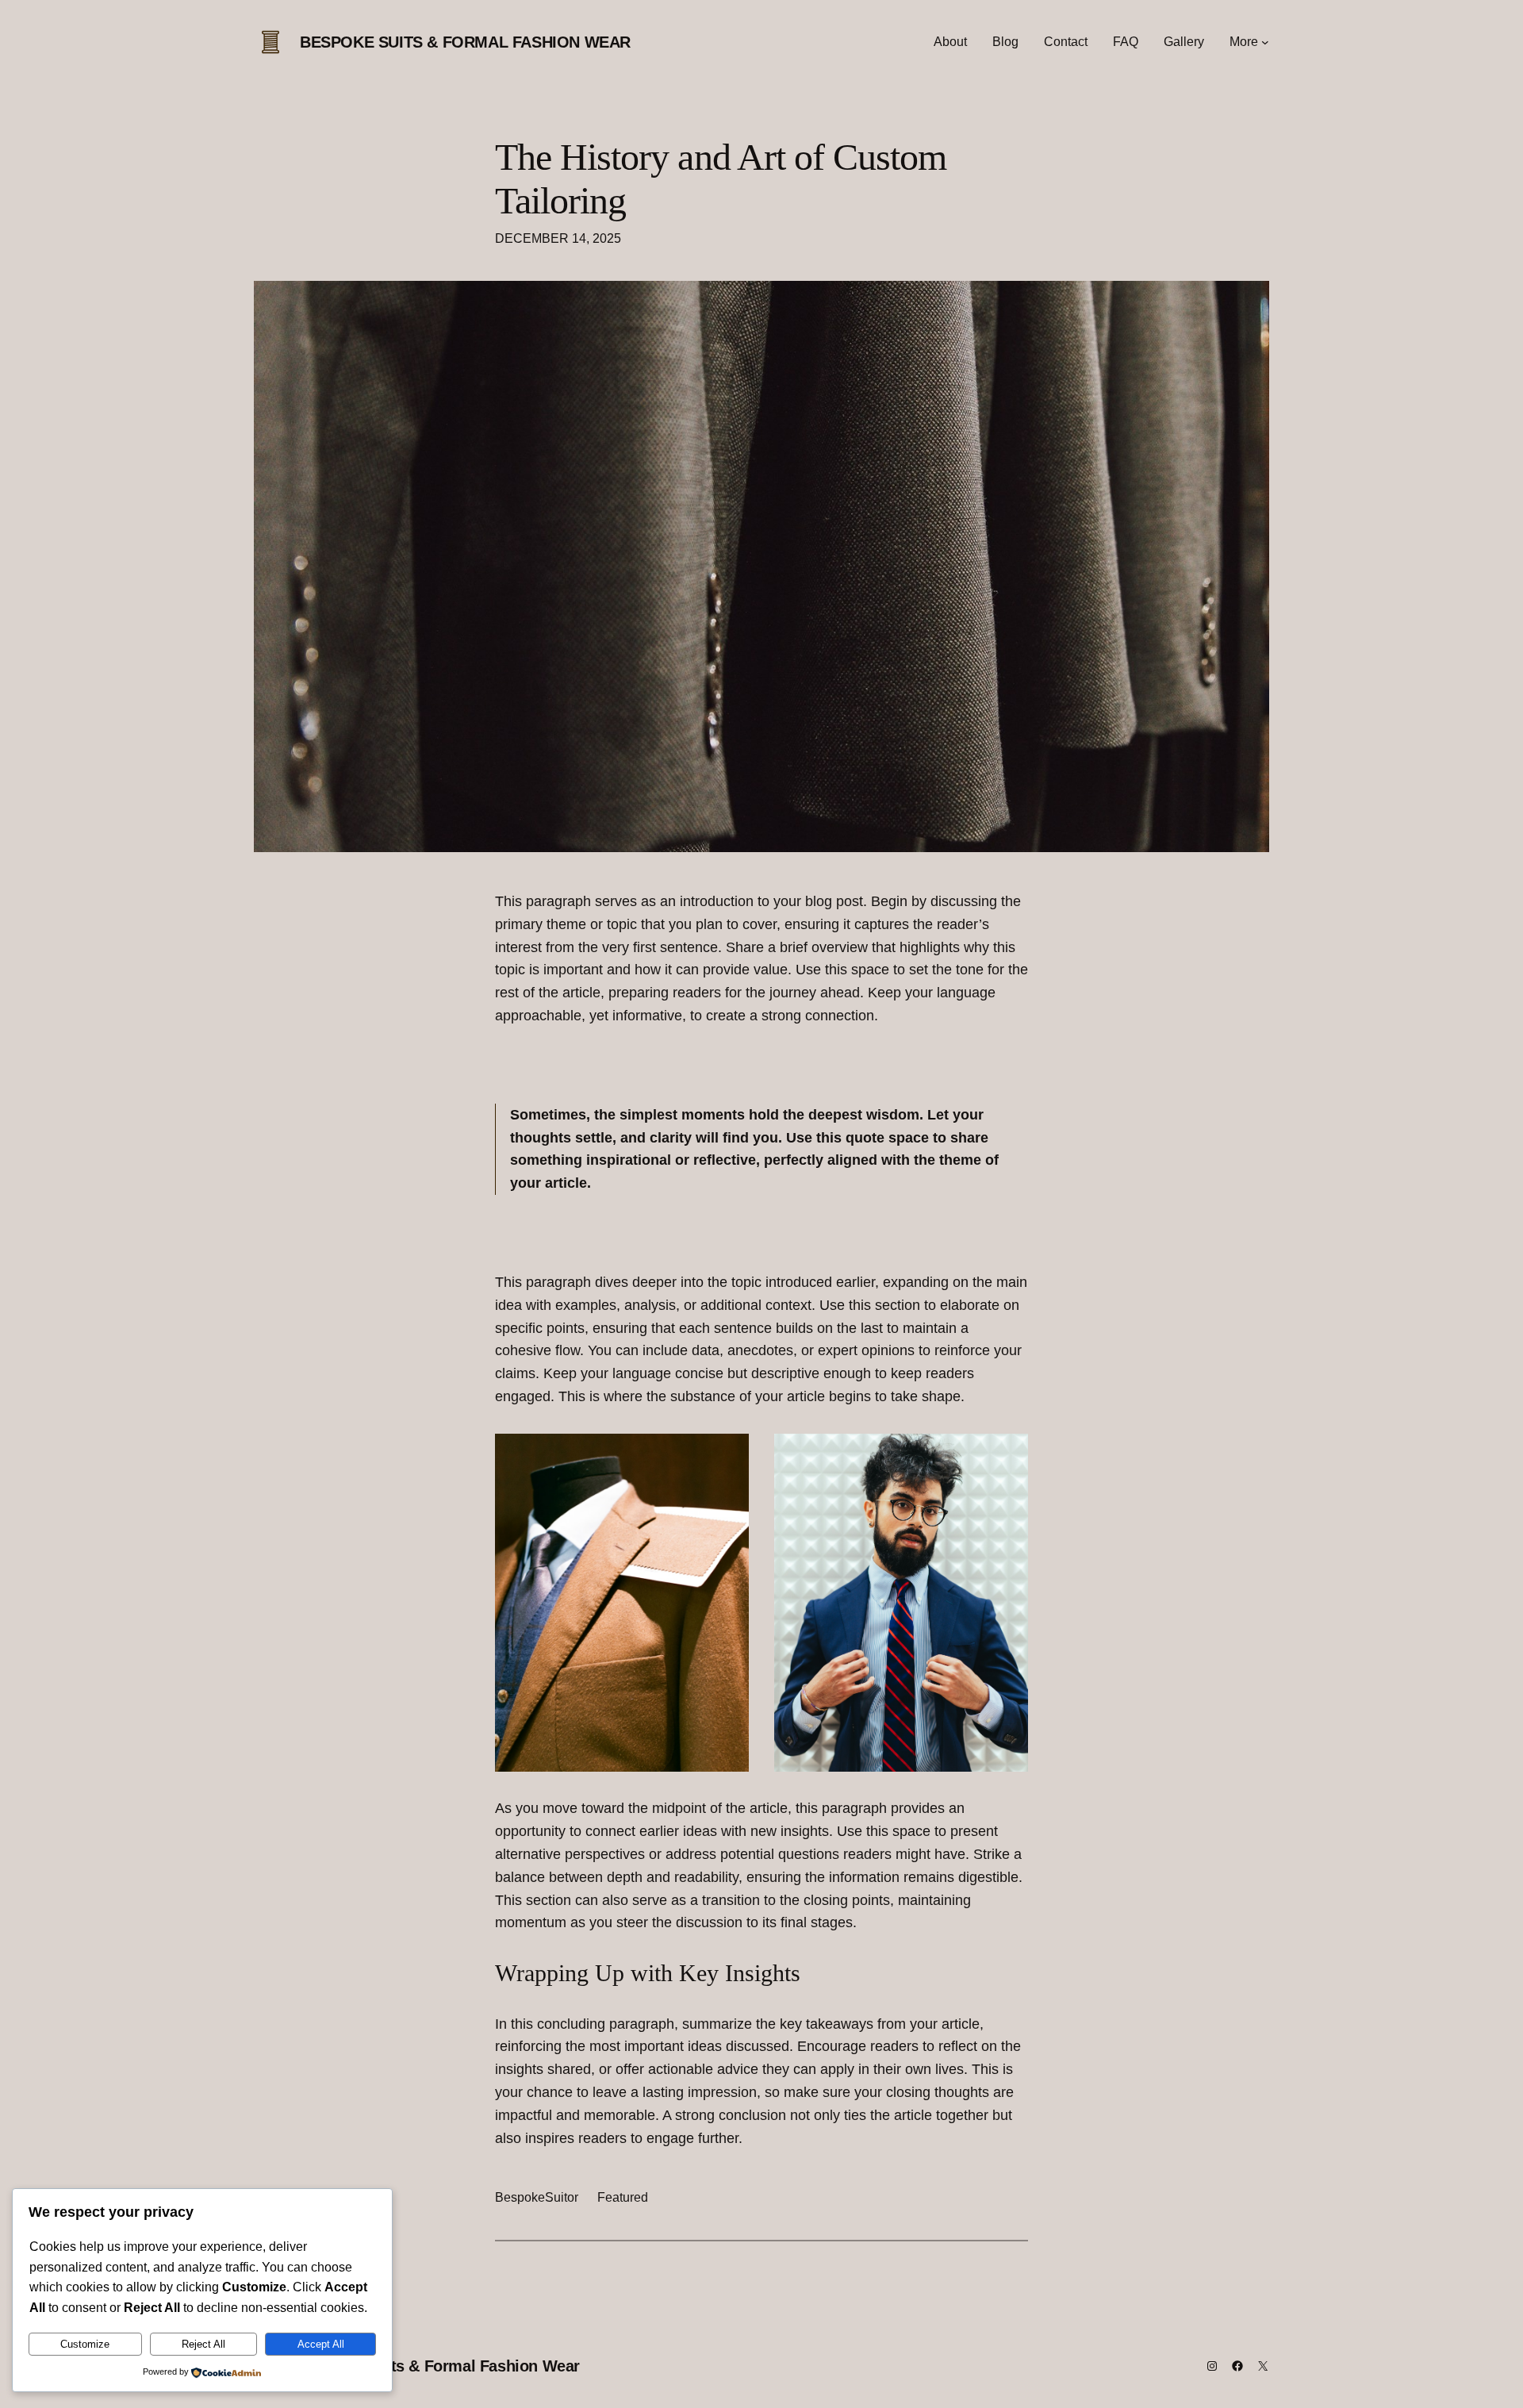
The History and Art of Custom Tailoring (721, 179)
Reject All (203, 2344)
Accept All (321, 2344)
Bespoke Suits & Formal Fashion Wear (465, 42)
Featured (623, 2197)
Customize (85, 2344)
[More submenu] (1265, 42)
